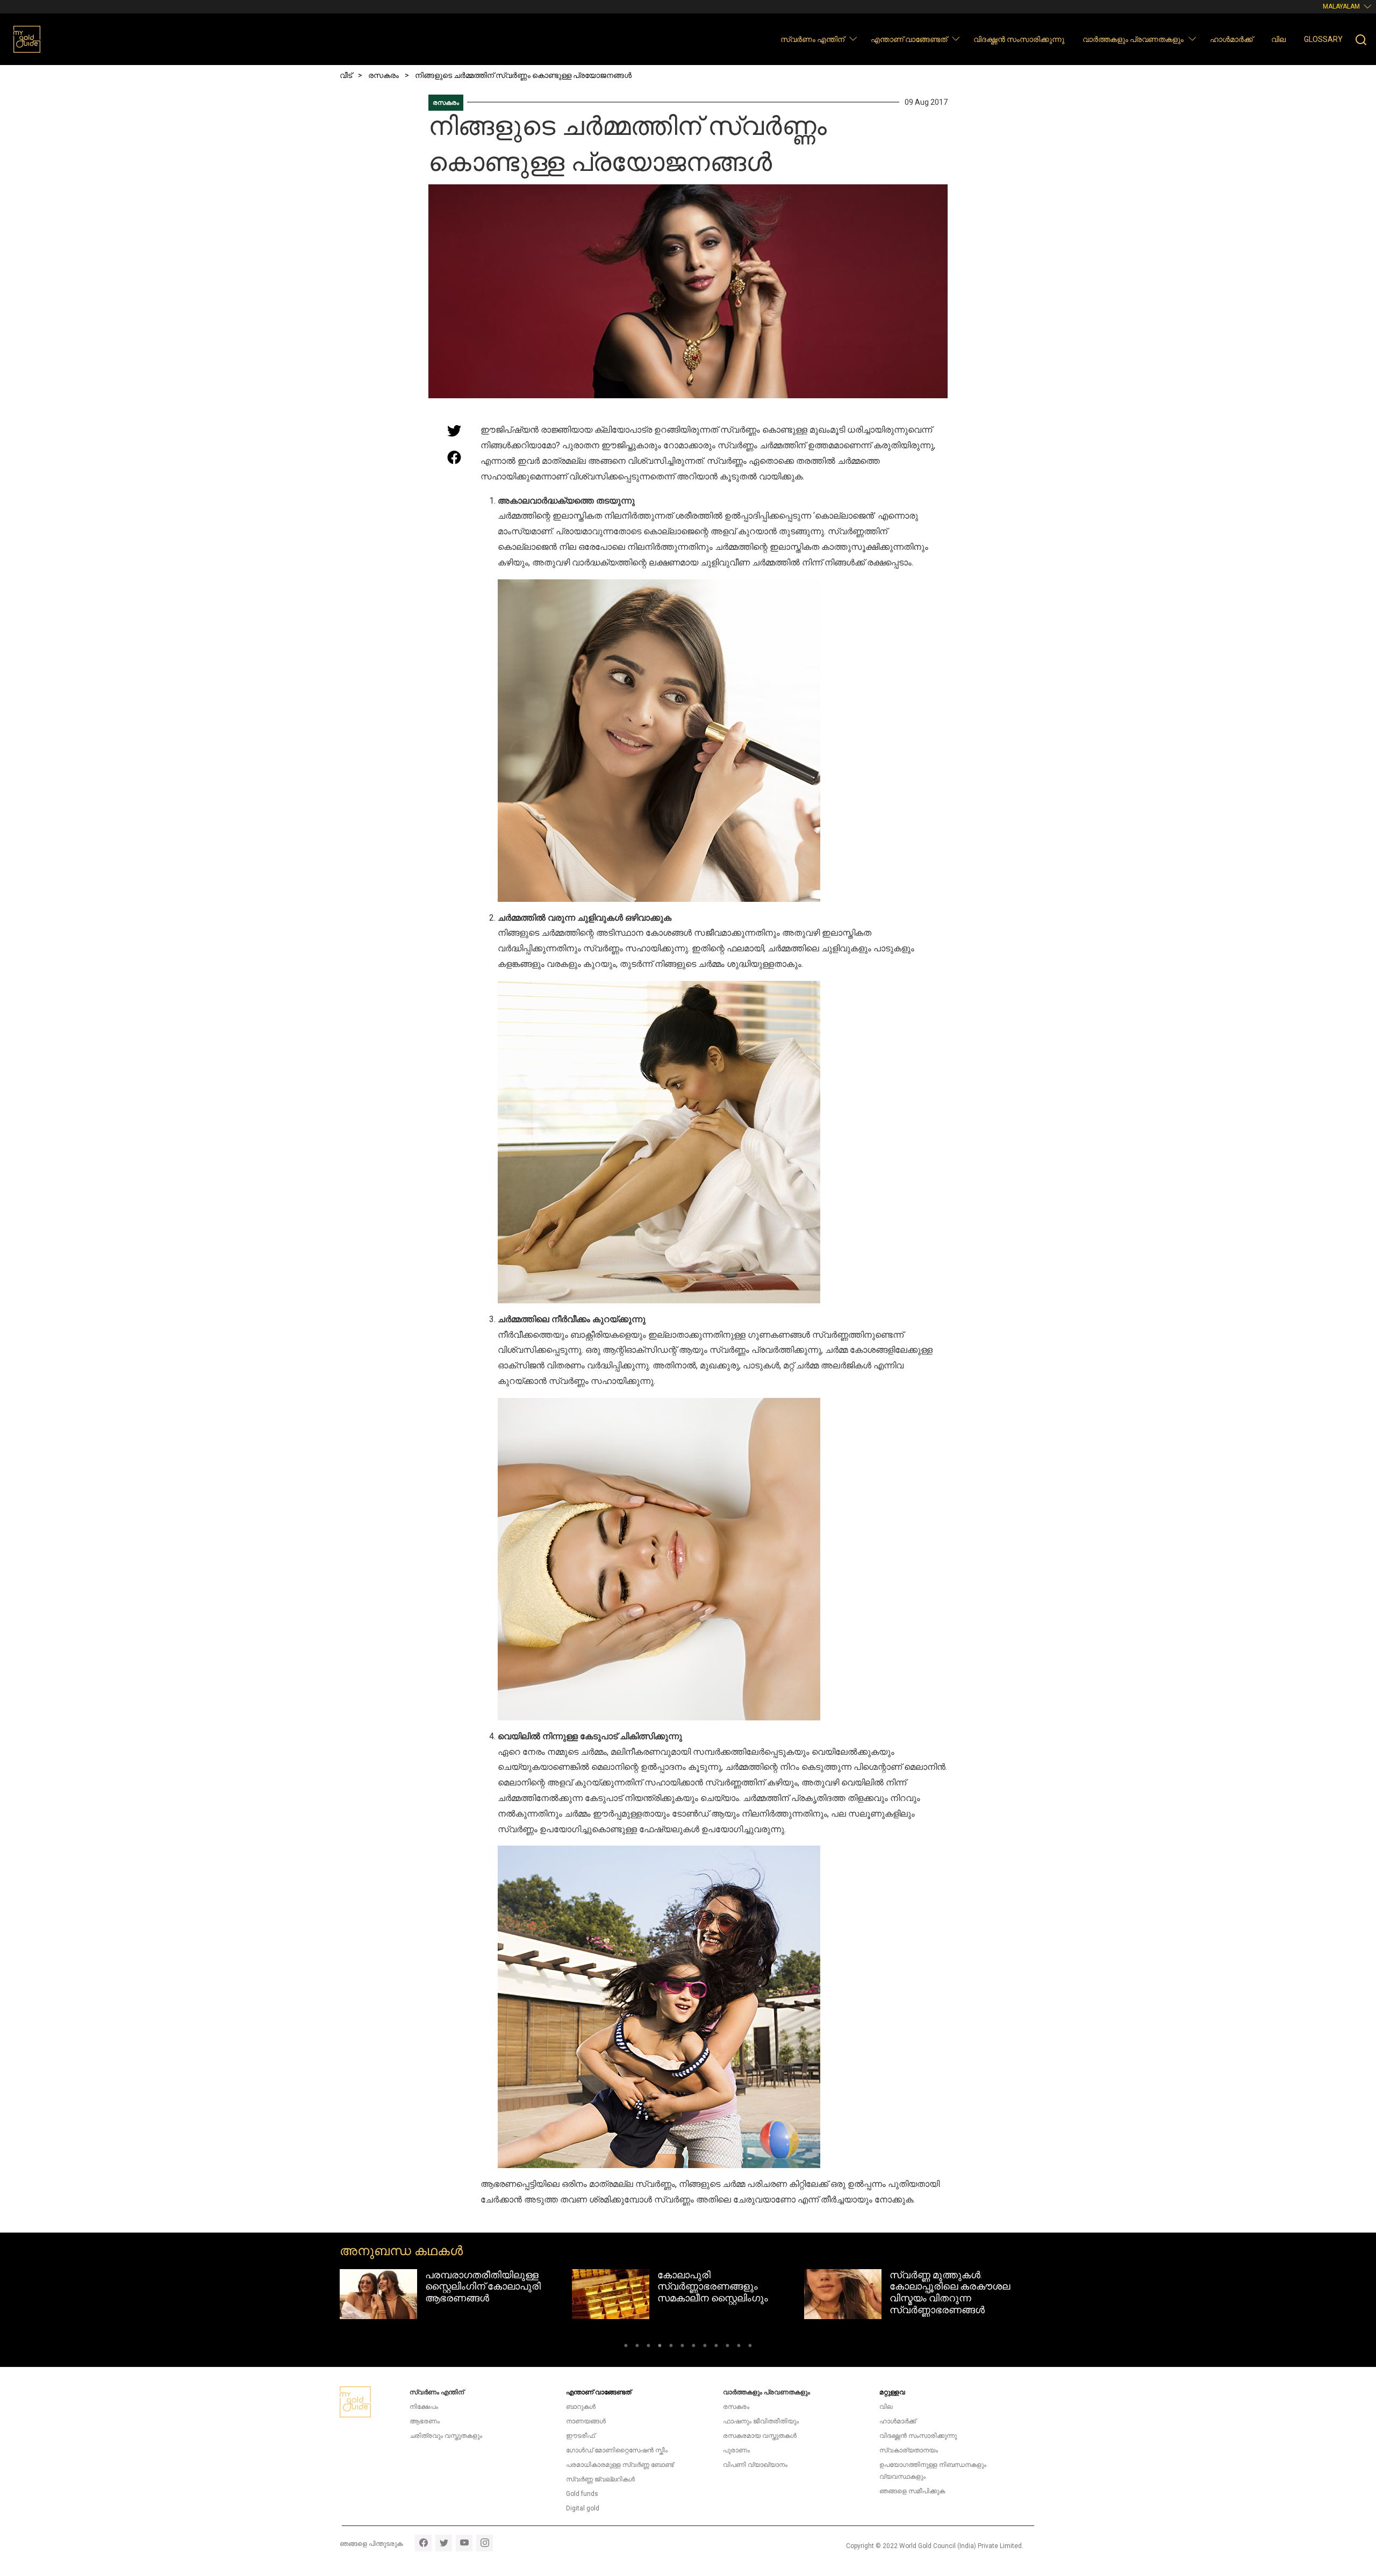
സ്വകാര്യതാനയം (909, 2450)
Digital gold (583, 2508)
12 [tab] (750, 2347)
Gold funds (582, 2494)
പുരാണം (736, 2450)
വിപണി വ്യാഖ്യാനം (755, 2465)
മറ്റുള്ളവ (892, 2392)
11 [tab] (739, 2347)
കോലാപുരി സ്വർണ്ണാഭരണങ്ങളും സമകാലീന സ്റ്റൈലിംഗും (481, 2286)
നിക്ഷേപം (424, 2407)
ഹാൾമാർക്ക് (1231, 39)
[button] (853, 38)
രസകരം (446, 103)
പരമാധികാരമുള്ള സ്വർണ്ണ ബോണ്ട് (620, 2465)
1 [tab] (626, 2347)
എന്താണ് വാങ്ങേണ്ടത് (909, 39)
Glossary (1323, 39)
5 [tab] (671, 2347)
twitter (444, 2543)
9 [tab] (716, 2347)
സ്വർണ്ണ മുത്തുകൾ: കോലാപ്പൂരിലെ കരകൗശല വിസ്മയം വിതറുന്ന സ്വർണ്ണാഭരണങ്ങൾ (718, 2292)
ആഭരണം (425, 2421)
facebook (423, 2543)
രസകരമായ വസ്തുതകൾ (760, 2436)
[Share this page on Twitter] (454, 430)
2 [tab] (637, 2347)
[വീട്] (27, 39)
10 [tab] (728, 2347)
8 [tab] (705, 2347)
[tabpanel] (456, 2294)
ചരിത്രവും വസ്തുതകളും (446, 2436)
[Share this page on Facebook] (454, 457)
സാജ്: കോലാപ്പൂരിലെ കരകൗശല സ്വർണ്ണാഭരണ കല (952, 2286)
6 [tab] (682, 2347)
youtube (464, 2543)
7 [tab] (694, 2347)
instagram (485, 2543)
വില (1278, 39)
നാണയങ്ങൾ (586, 2421)
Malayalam (1341, 6)
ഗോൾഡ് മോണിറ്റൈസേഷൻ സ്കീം (617, 2450)
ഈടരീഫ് (580, 2436)
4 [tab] (660, 2347)
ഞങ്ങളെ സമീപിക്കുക (912, 2491)
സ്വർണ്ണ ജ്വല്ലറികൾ (600, 2479)
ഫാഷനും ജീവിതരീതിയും (761, 2421)
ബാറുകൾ (581, 2407)
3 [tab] (648, 2347)
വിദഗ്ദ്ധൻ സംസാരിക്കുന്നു (1019, 39)
